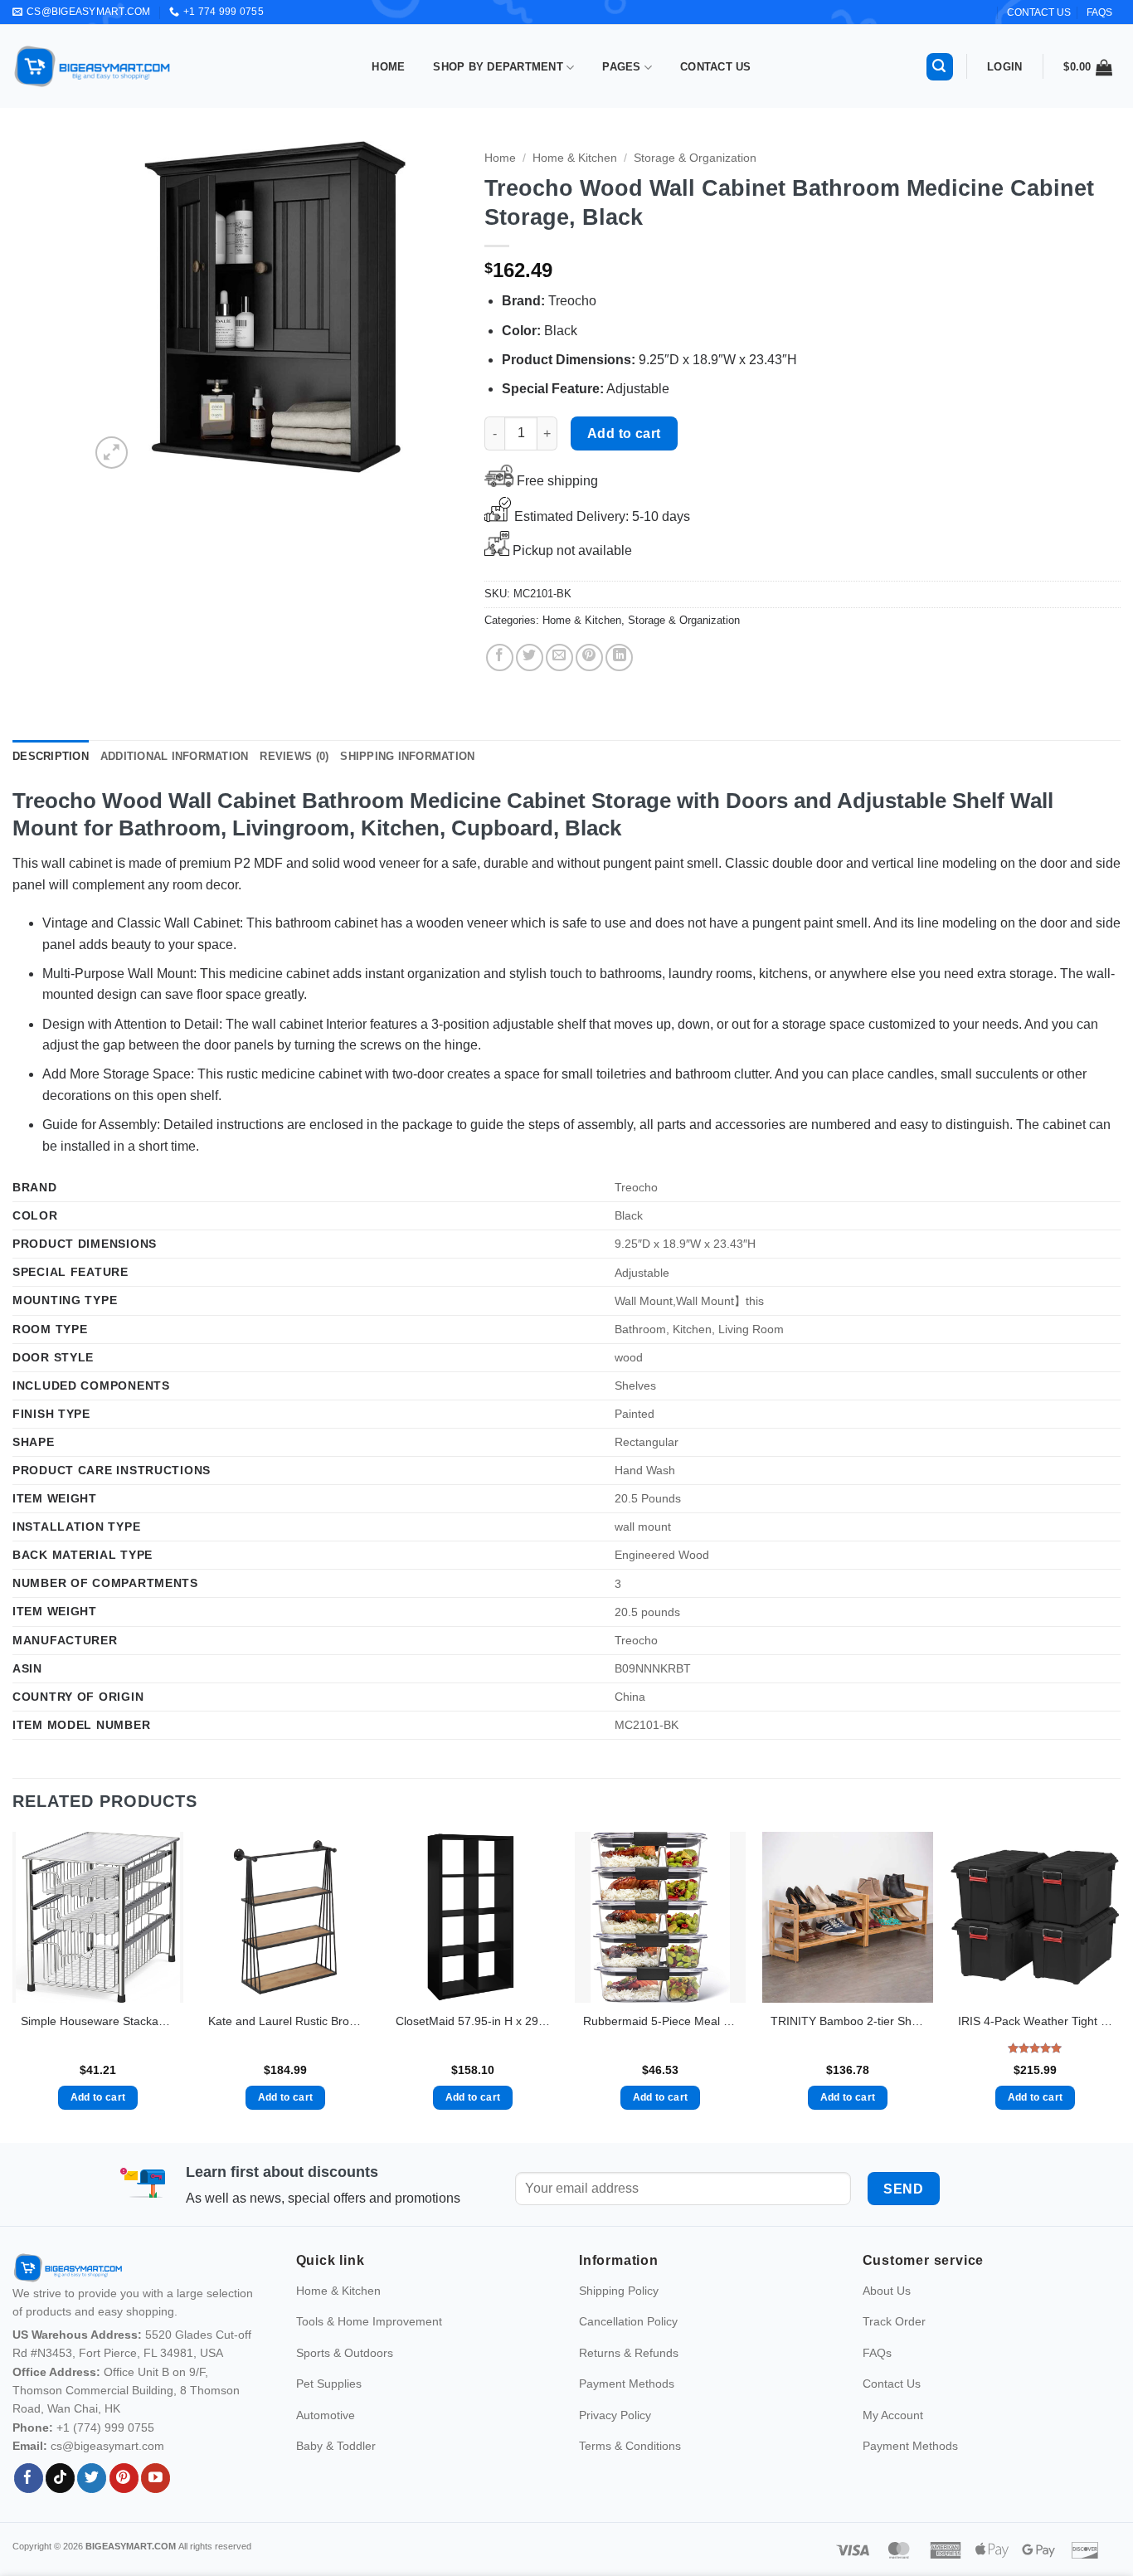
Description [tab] (51, 756)
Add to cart (624, 433)
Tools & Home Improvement (369, 2453)
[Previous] (118, 307)
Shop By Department (498, 67)
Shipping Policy (619, 2423)
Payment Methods (627, 2515)
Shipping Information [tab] (407, 756)
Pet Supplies (329, 2515)
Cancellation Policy (628, 2453)
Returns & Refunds (629, 2484)
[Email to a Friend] (559, 657)
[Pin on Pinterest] (589, 657)
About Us (887, 2423)
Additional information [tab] (175, 756)
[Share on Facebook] (500, 657)
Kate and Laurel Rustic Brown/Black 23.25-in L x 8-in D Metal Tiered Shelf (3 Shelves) (285, 2021)
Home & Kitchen (575, 158)
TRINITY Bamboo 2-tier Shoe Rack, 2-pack (848, 2021)
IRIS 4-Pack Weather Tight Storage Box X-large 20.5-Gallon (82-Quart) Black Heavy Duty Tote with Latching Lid (1035, 2021)
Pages (621, 67)
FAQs (1099, 12)
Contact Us (716, 67)
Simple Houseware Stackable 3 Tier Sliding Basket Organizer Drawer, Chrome (98, 2021)
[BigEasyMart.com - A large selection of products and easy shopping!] (93, 66)
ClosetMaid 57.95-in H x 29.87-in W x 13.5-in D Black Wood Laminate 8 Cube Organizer (473, 2021)
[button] (940, 67)
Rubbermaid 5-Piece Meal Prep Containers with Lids (660, 2021)
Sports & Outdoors (345, 2484)
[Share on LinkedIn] (619, 657)
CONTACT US (1039, 12)
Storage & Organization (695, 158)
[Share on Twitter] (530, 657)
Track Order (894, 2453)
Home (388, 67)
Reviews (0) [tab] (294, 756)
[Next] (431, 307)
